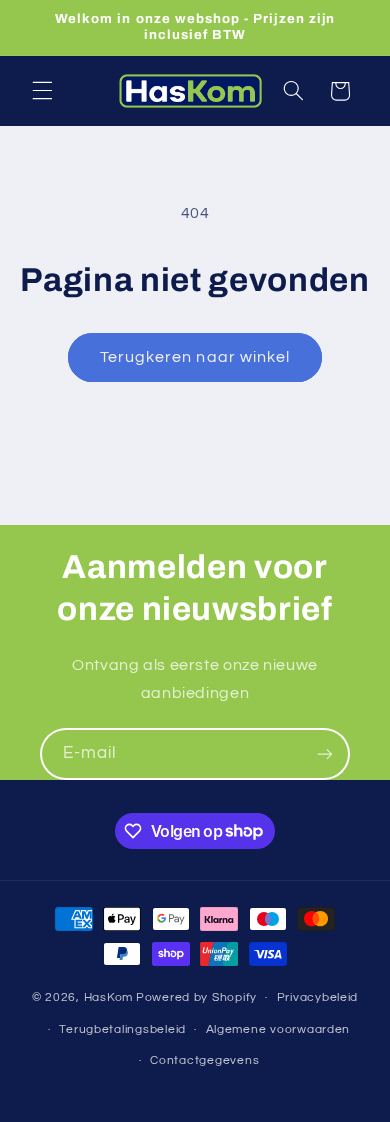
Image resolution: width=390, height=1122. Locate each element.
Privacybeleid (318, 997)
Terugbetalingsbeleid (122, 1029)
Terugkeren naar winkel (195, 357)
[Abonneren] (325, 753)
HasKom (108, 997)
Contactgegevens (204, 1060)
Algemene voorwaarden (278, 1029)
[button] (42, 91)
